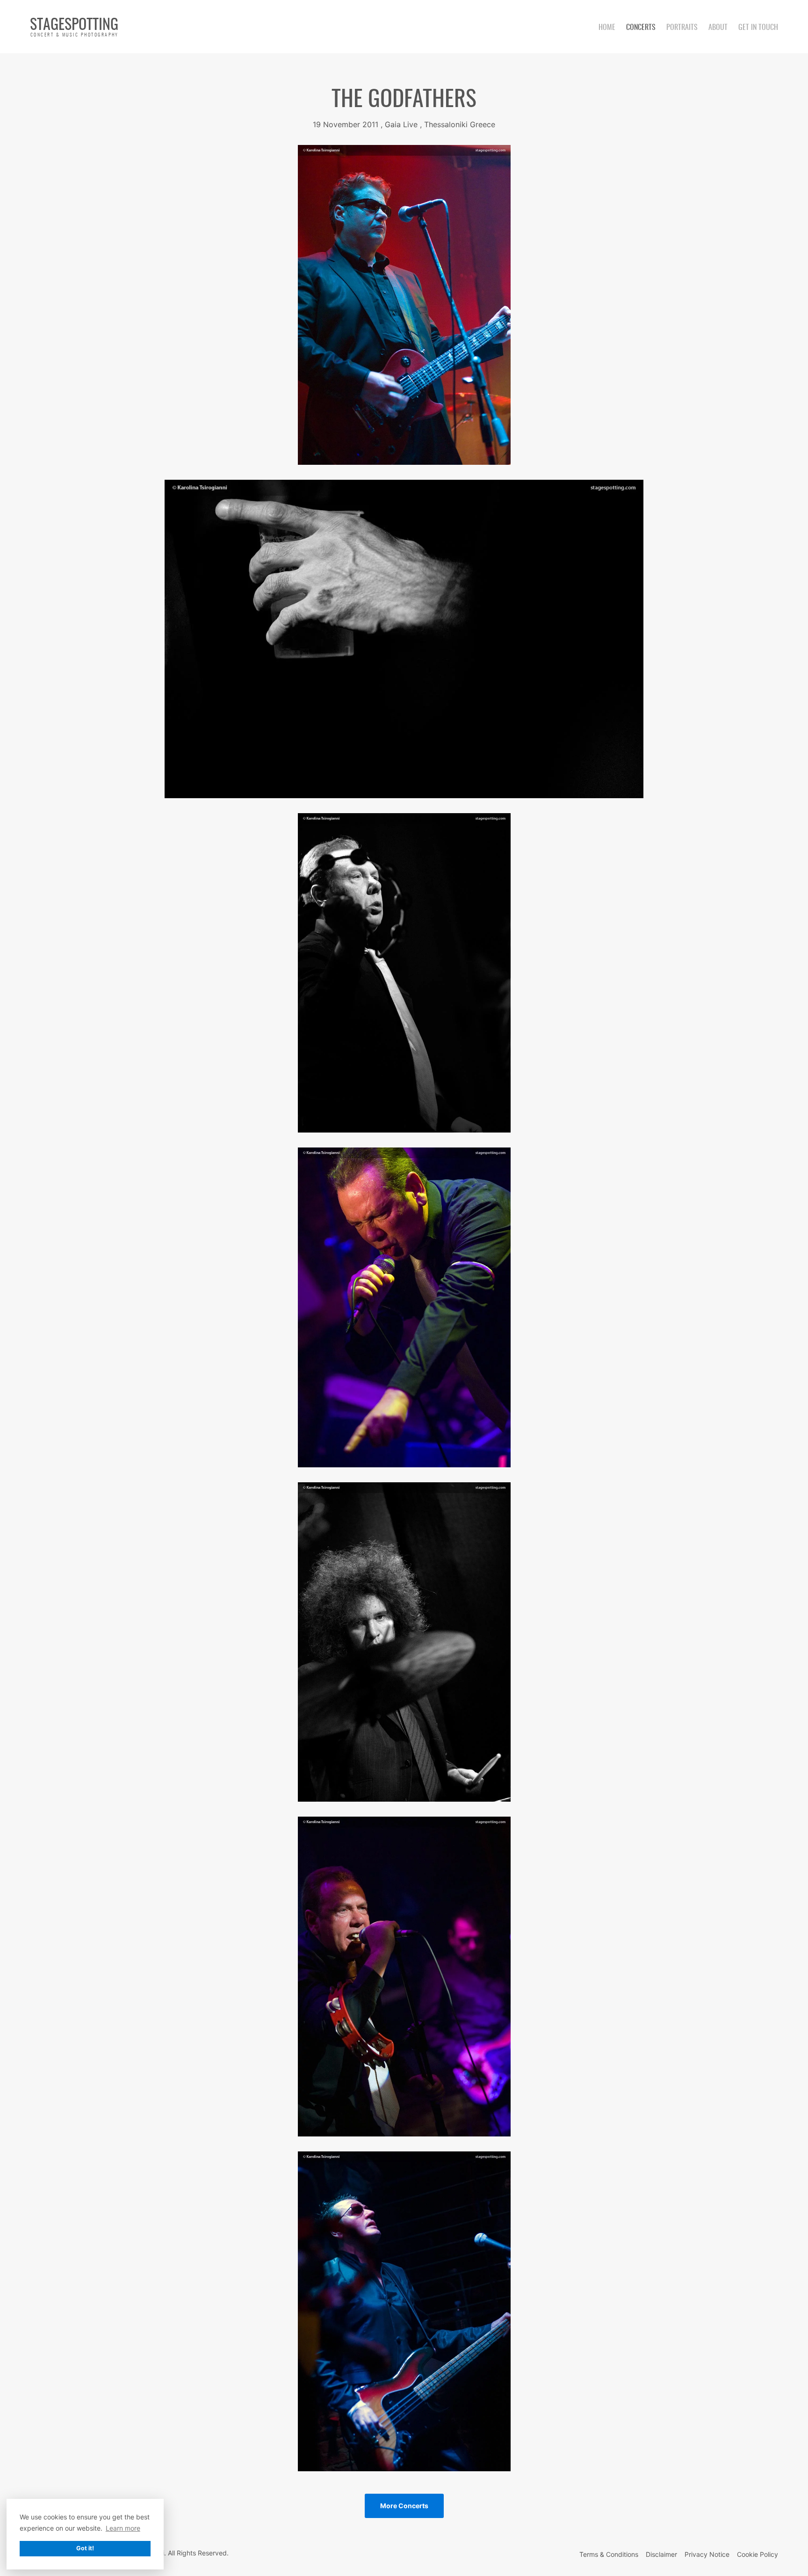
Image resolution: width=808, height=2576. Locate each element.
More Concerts (404, 2506)
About (718, 27)
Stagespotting (74, 26)
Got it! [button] (85, 2548)
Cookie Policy (757, 2554)
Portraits (682, 27)
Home (607, 27)
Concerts (641, 27)
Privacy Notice (707, 2554)
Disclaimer (661, 2554)
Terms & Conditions (609, 2554)
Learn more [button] (123, 2528)
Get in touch (758, 27)
